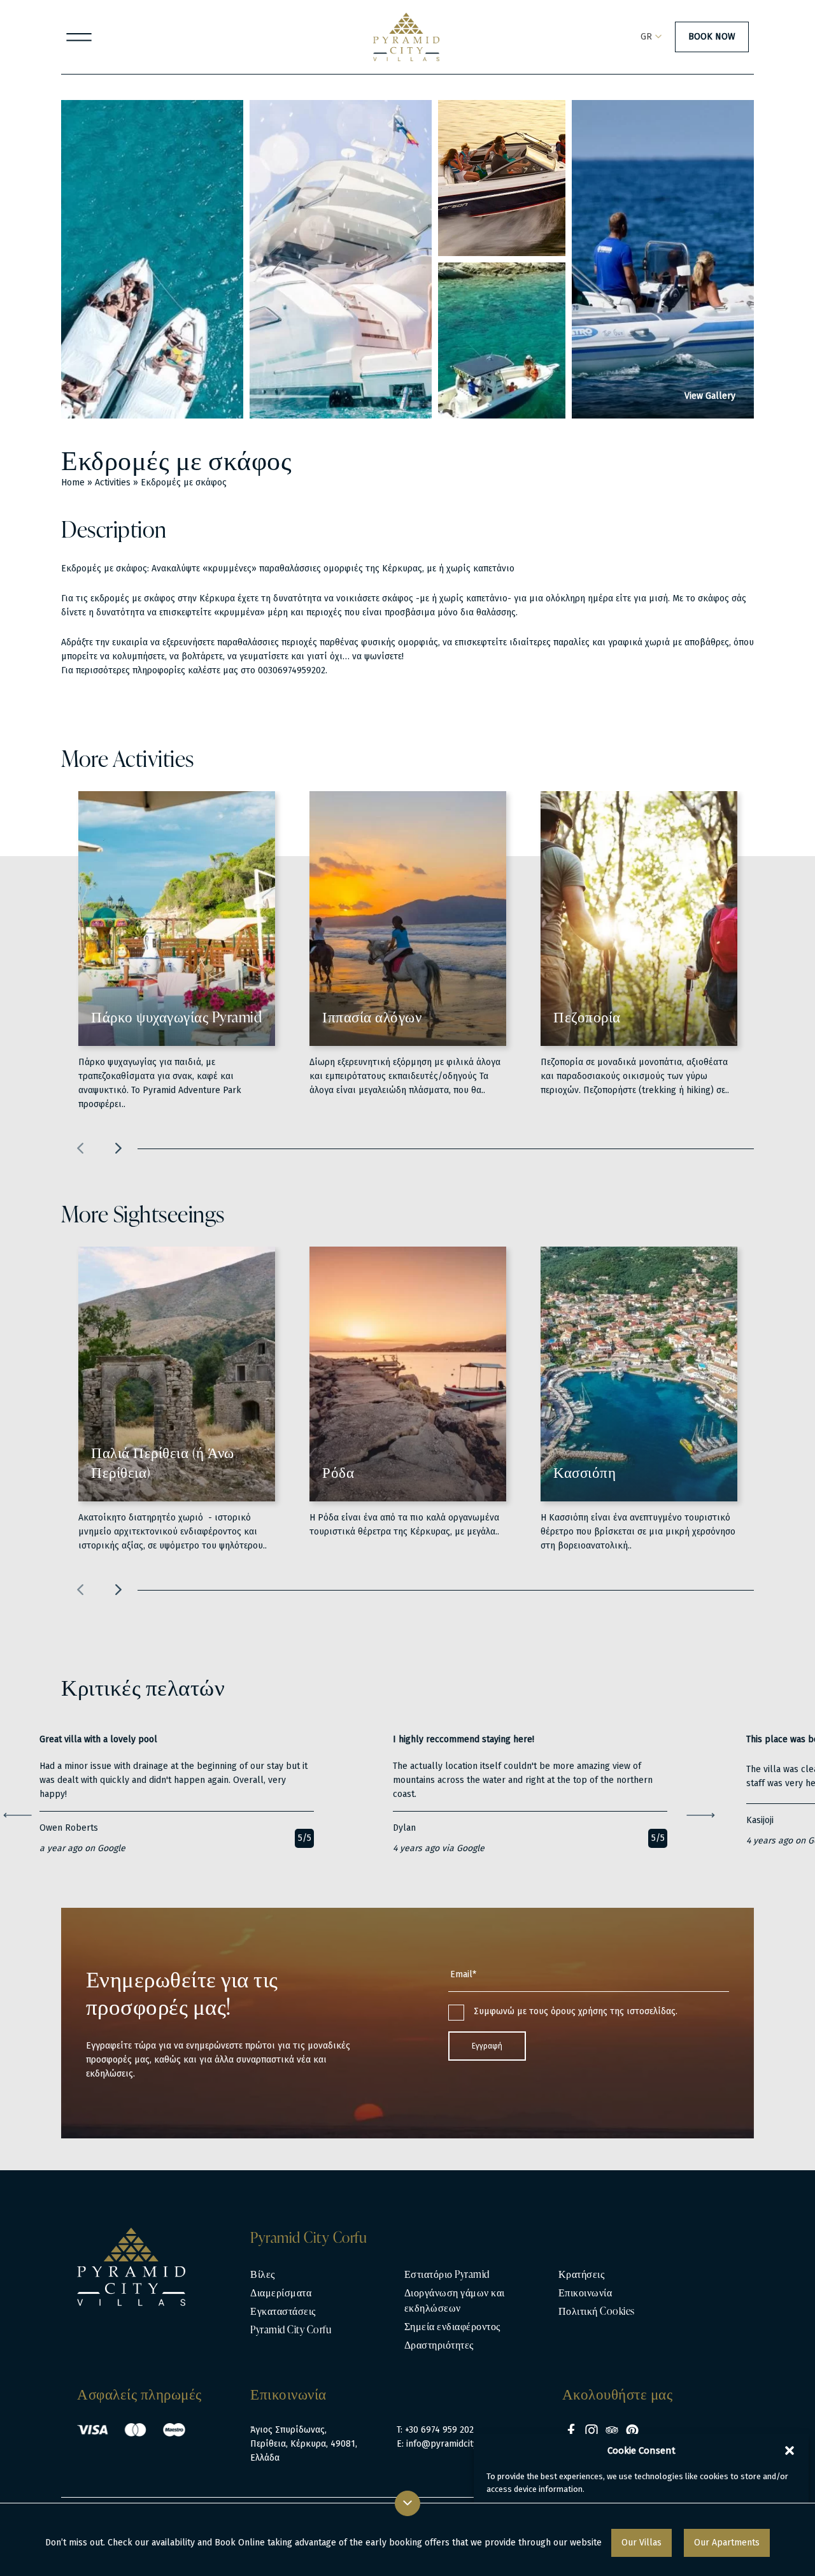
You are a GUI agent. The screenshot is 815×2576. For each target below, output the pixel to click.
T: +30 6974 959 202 (435, 2430)
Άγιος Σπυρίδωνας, (288, 2430)
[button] (790, 2451)
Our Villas (641, 2543)
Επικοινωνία (585, 2293)
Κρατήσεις (582, 2274)
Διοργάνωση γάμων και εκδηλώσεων (455, 2300)
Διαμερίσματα (281, 2293)
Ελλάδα (265, 2458)
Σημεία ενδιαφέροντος (452, 2326)
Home (73, 483)
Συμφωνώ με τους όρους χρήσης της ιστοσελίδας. (576, 2011)
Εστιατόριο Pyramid (447, 2274)
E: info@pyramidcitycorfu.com (457, 2444)
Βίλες (263, 2274)
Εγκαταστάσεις (283, 2311)
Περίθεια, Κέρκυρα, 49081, (304, 2444)
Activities (113, 483)
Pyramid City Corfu (291, 2329)
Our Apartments (727, 2543)
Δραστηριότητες (439, 2345)
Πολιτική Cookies (597, 2311)
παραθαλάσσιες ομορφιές (311, 569)
